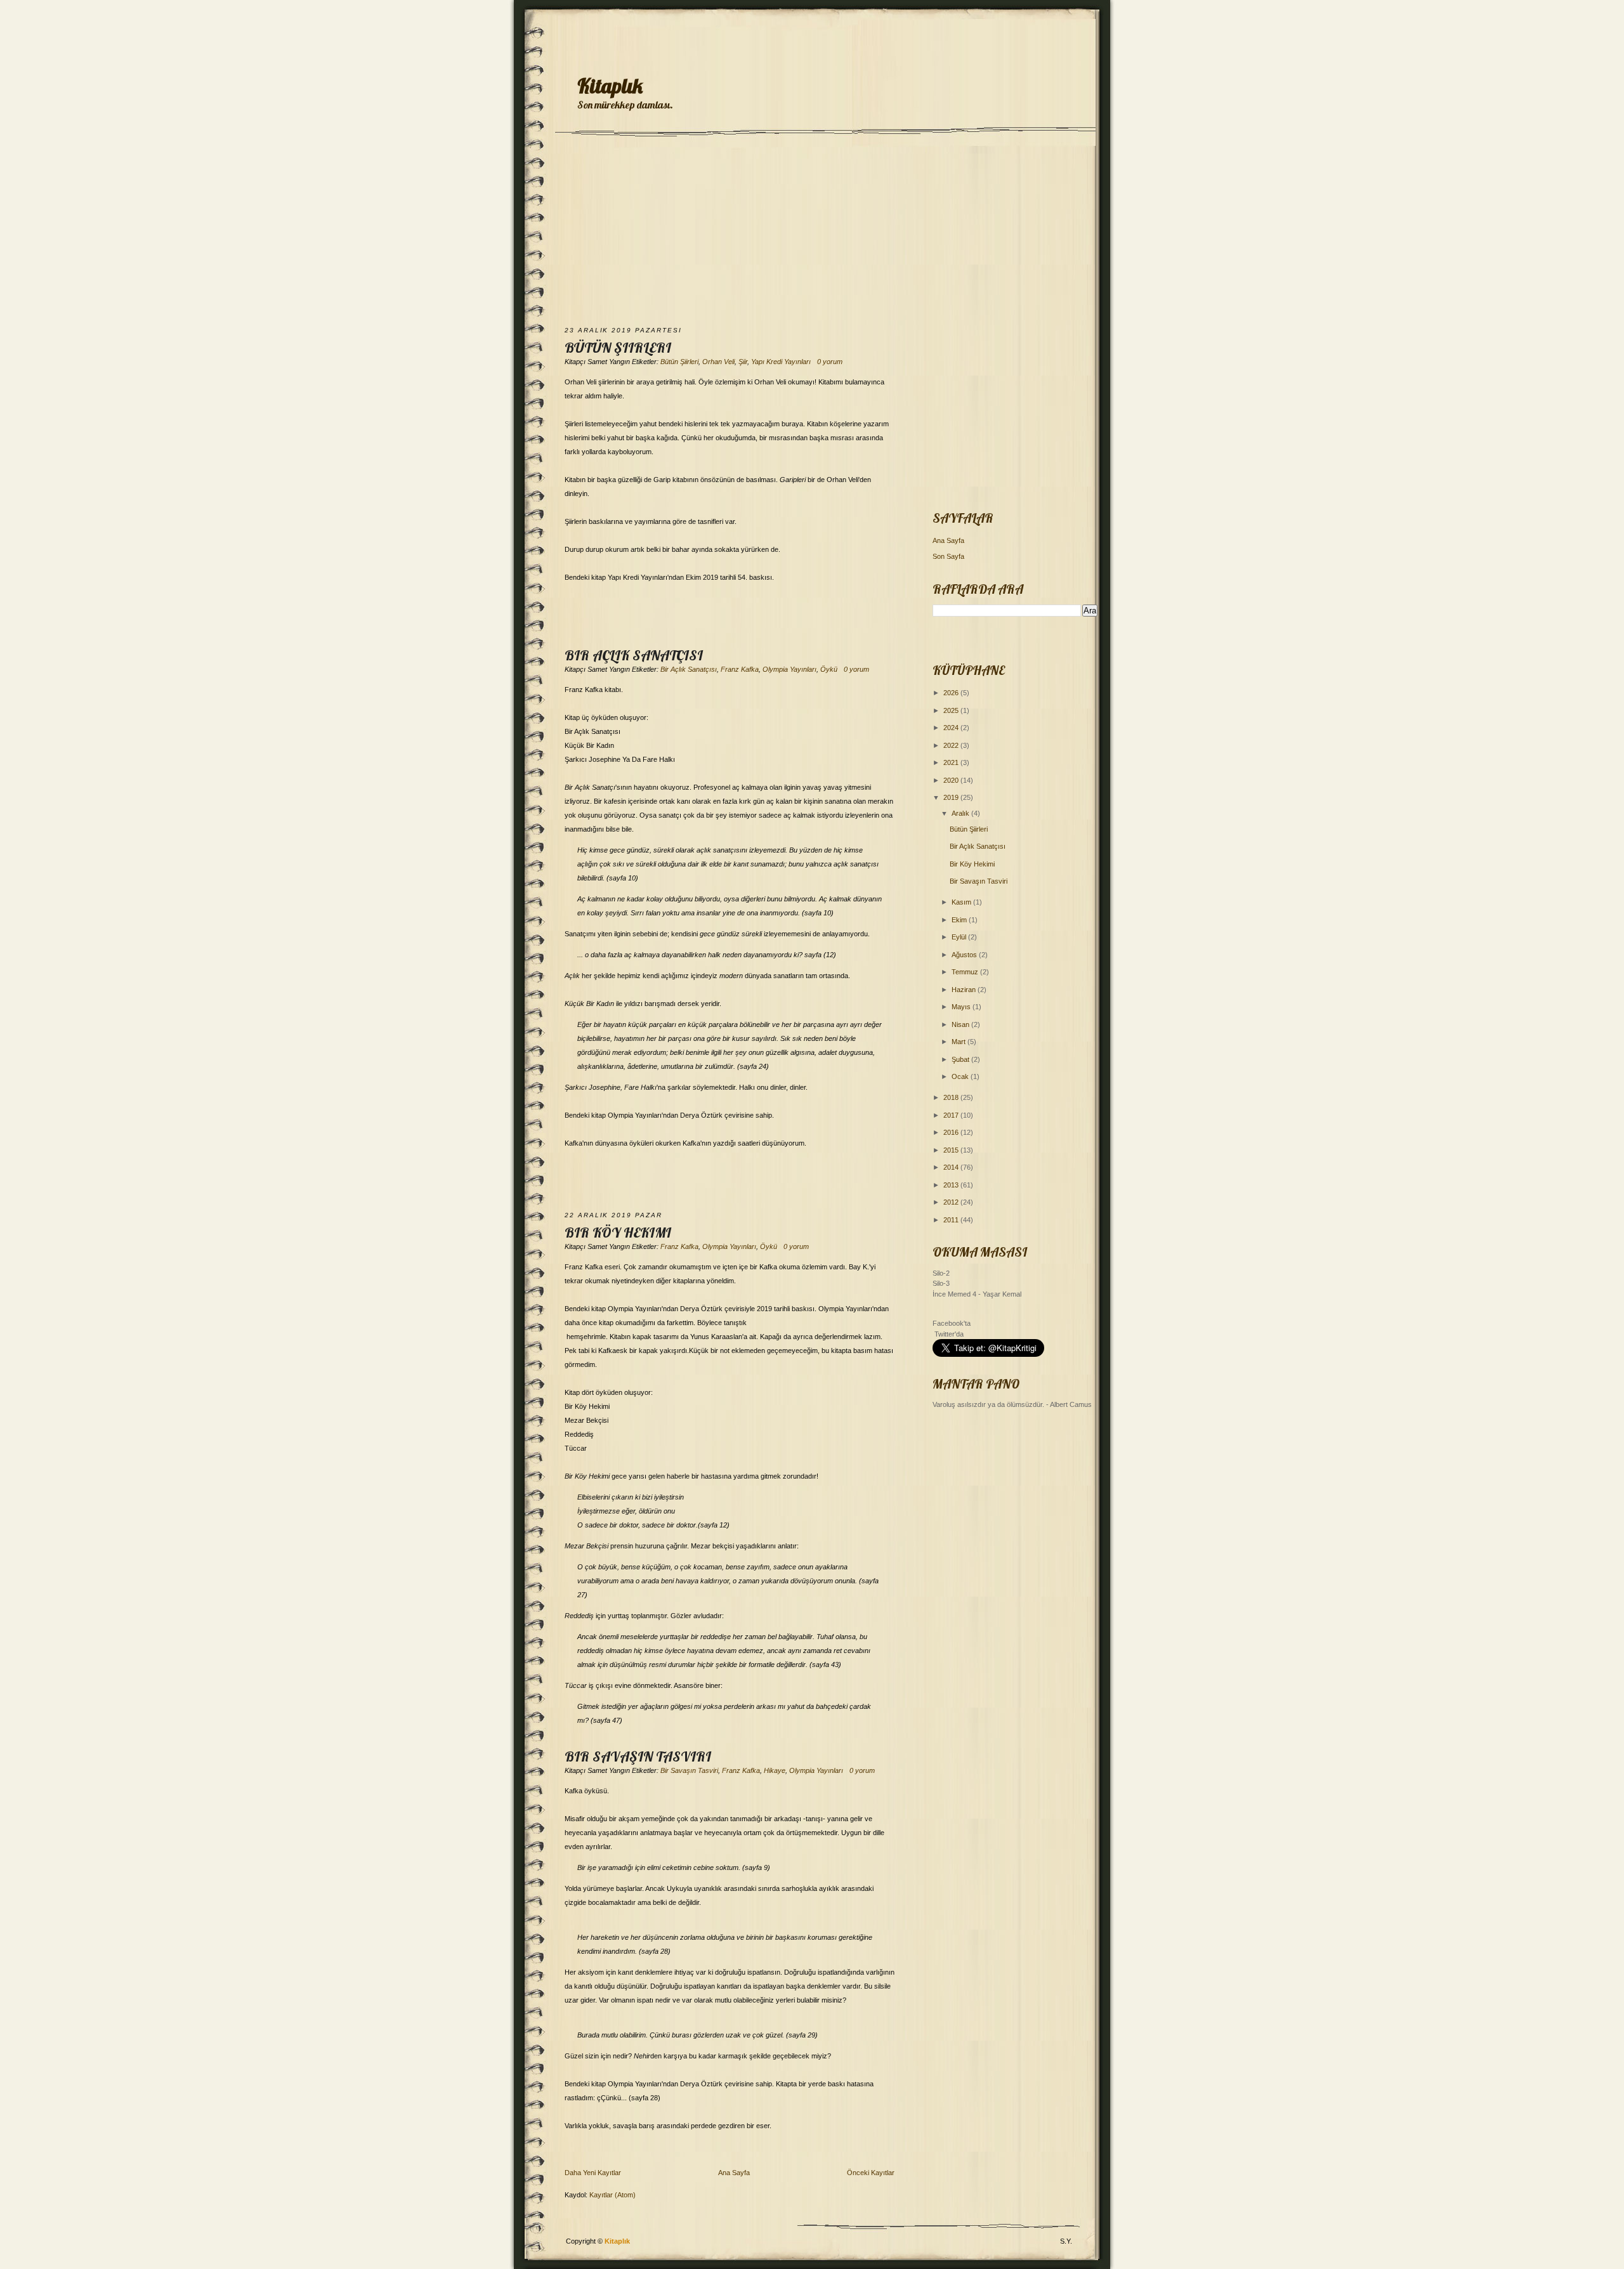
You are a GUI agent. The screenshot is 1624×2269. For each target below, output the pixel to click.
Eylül (960, 937)
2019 (952, 797)
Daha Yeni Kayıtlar (593, 2173)
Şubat (961, 1059)
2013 (952, 1185)
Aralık (961, 813)
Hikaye (775, 1770)
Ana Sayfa (734, 2173)
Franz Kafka (740, 669)
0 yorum (830, 362)
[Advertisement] (812, 233)
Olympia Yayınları (789, 669)
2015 (952, 1150)
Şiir (743, 362)
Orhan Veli (718, 362)
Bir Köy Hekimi (618, 1233)
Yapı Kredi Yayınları (781, 362)
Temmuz (966, 972)
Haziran (965, 990)
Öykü (829, 669)
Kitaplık (610, 86)
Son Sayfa (948, 556)
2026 (952, 693)
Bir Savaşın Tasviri (638, 1756)
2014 (952, 1167)
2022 (952, 745)
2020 (952, 780)
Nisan (961, 1024)
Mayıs (962, 1007)
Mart (959, 1042)
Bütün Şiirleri (618, 348)
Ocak (961, 1076)
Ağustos (965, 955)
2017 (952, 1115)
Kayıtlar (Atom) (612, 2195)
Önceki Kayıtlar (871, 2173)
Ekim (960, 920)
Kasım (962, 902)
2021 (952, 762)
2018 (952, 1097)
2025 (952, 710)
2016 (952, 1132)
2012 (952, 1202)
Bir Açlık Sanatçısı (634, 655)
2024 (952, 728)
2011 (952, 1220)
